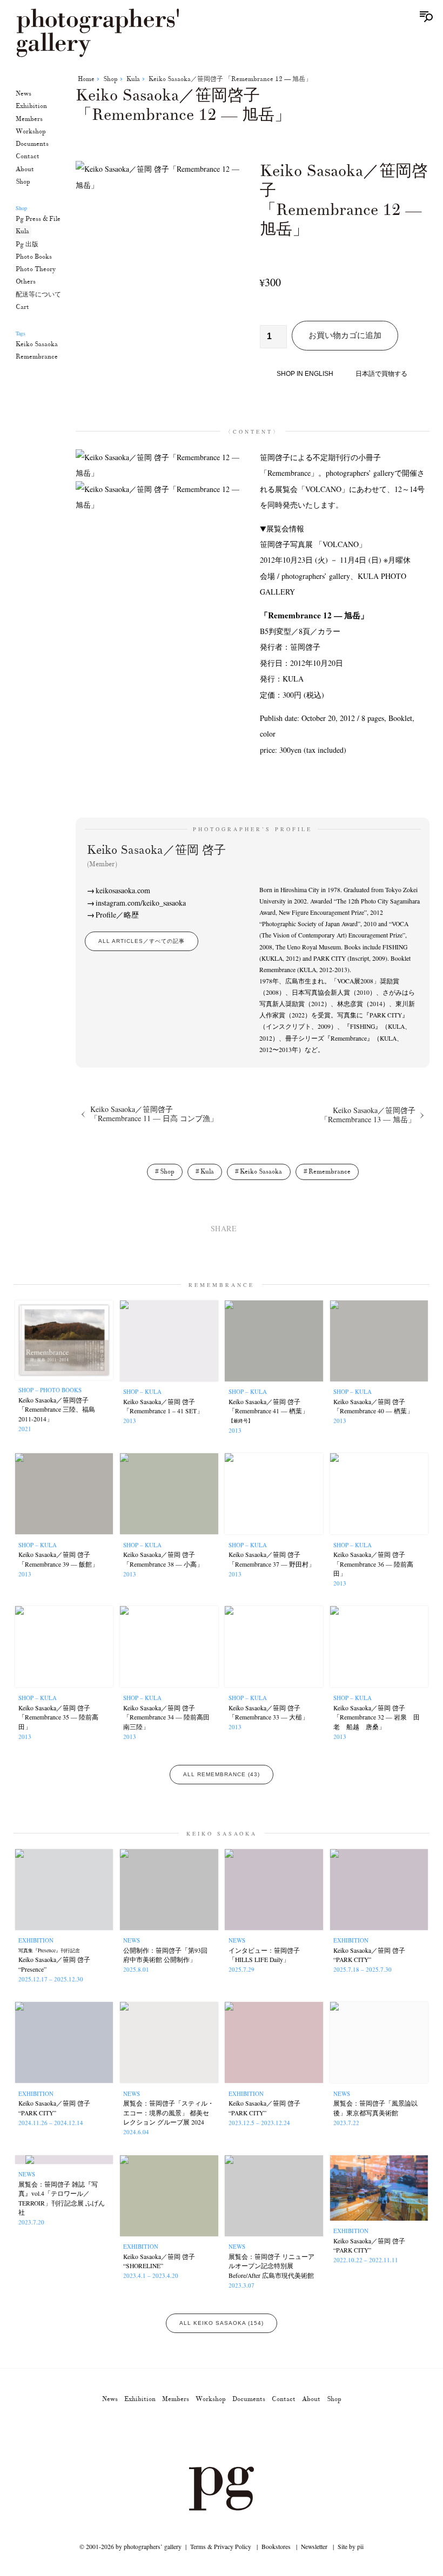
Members (29, 119)
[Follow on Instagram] (183, 2436)
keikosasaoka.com (123, 890)
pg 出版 (27, 244)
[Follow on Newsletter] (260, 2436)
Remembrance (37, 357)
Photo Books (34, 257)
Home (86, 79)
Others (26, 282)
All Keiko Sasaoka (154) (222, 2323)
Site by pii (351, 2547)
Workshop (31, 132)
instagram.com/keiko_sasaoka (141, 903)
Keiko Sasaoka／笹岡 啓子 (156, 855)
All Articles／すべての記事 (142, 941)
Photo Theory (36, 269)
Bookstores (276, 2547)
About (25, 169)
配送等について (38, 295)
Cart (22, 307)
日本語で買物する (381, 374)
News (24, 94)
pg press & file (38, 219)
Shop (23, 182)
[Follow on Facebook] (234, 2436)
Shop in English (305, 374)
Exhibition (31, 106)
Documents (32, 144)
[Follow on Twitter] (209, 2436)
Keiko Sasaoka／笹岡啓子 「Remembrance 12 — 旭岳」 (230, 79)
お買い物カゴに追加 (345, 335)
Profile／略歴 (117, 915)
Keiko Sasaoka (37, 344)
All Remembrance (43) (222, 1774)
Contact (28, 156)
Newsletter (314, 2547)
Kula (22, 231)
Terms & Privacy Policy (221, 2547)
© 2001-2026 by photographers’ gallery (130, 2547)
